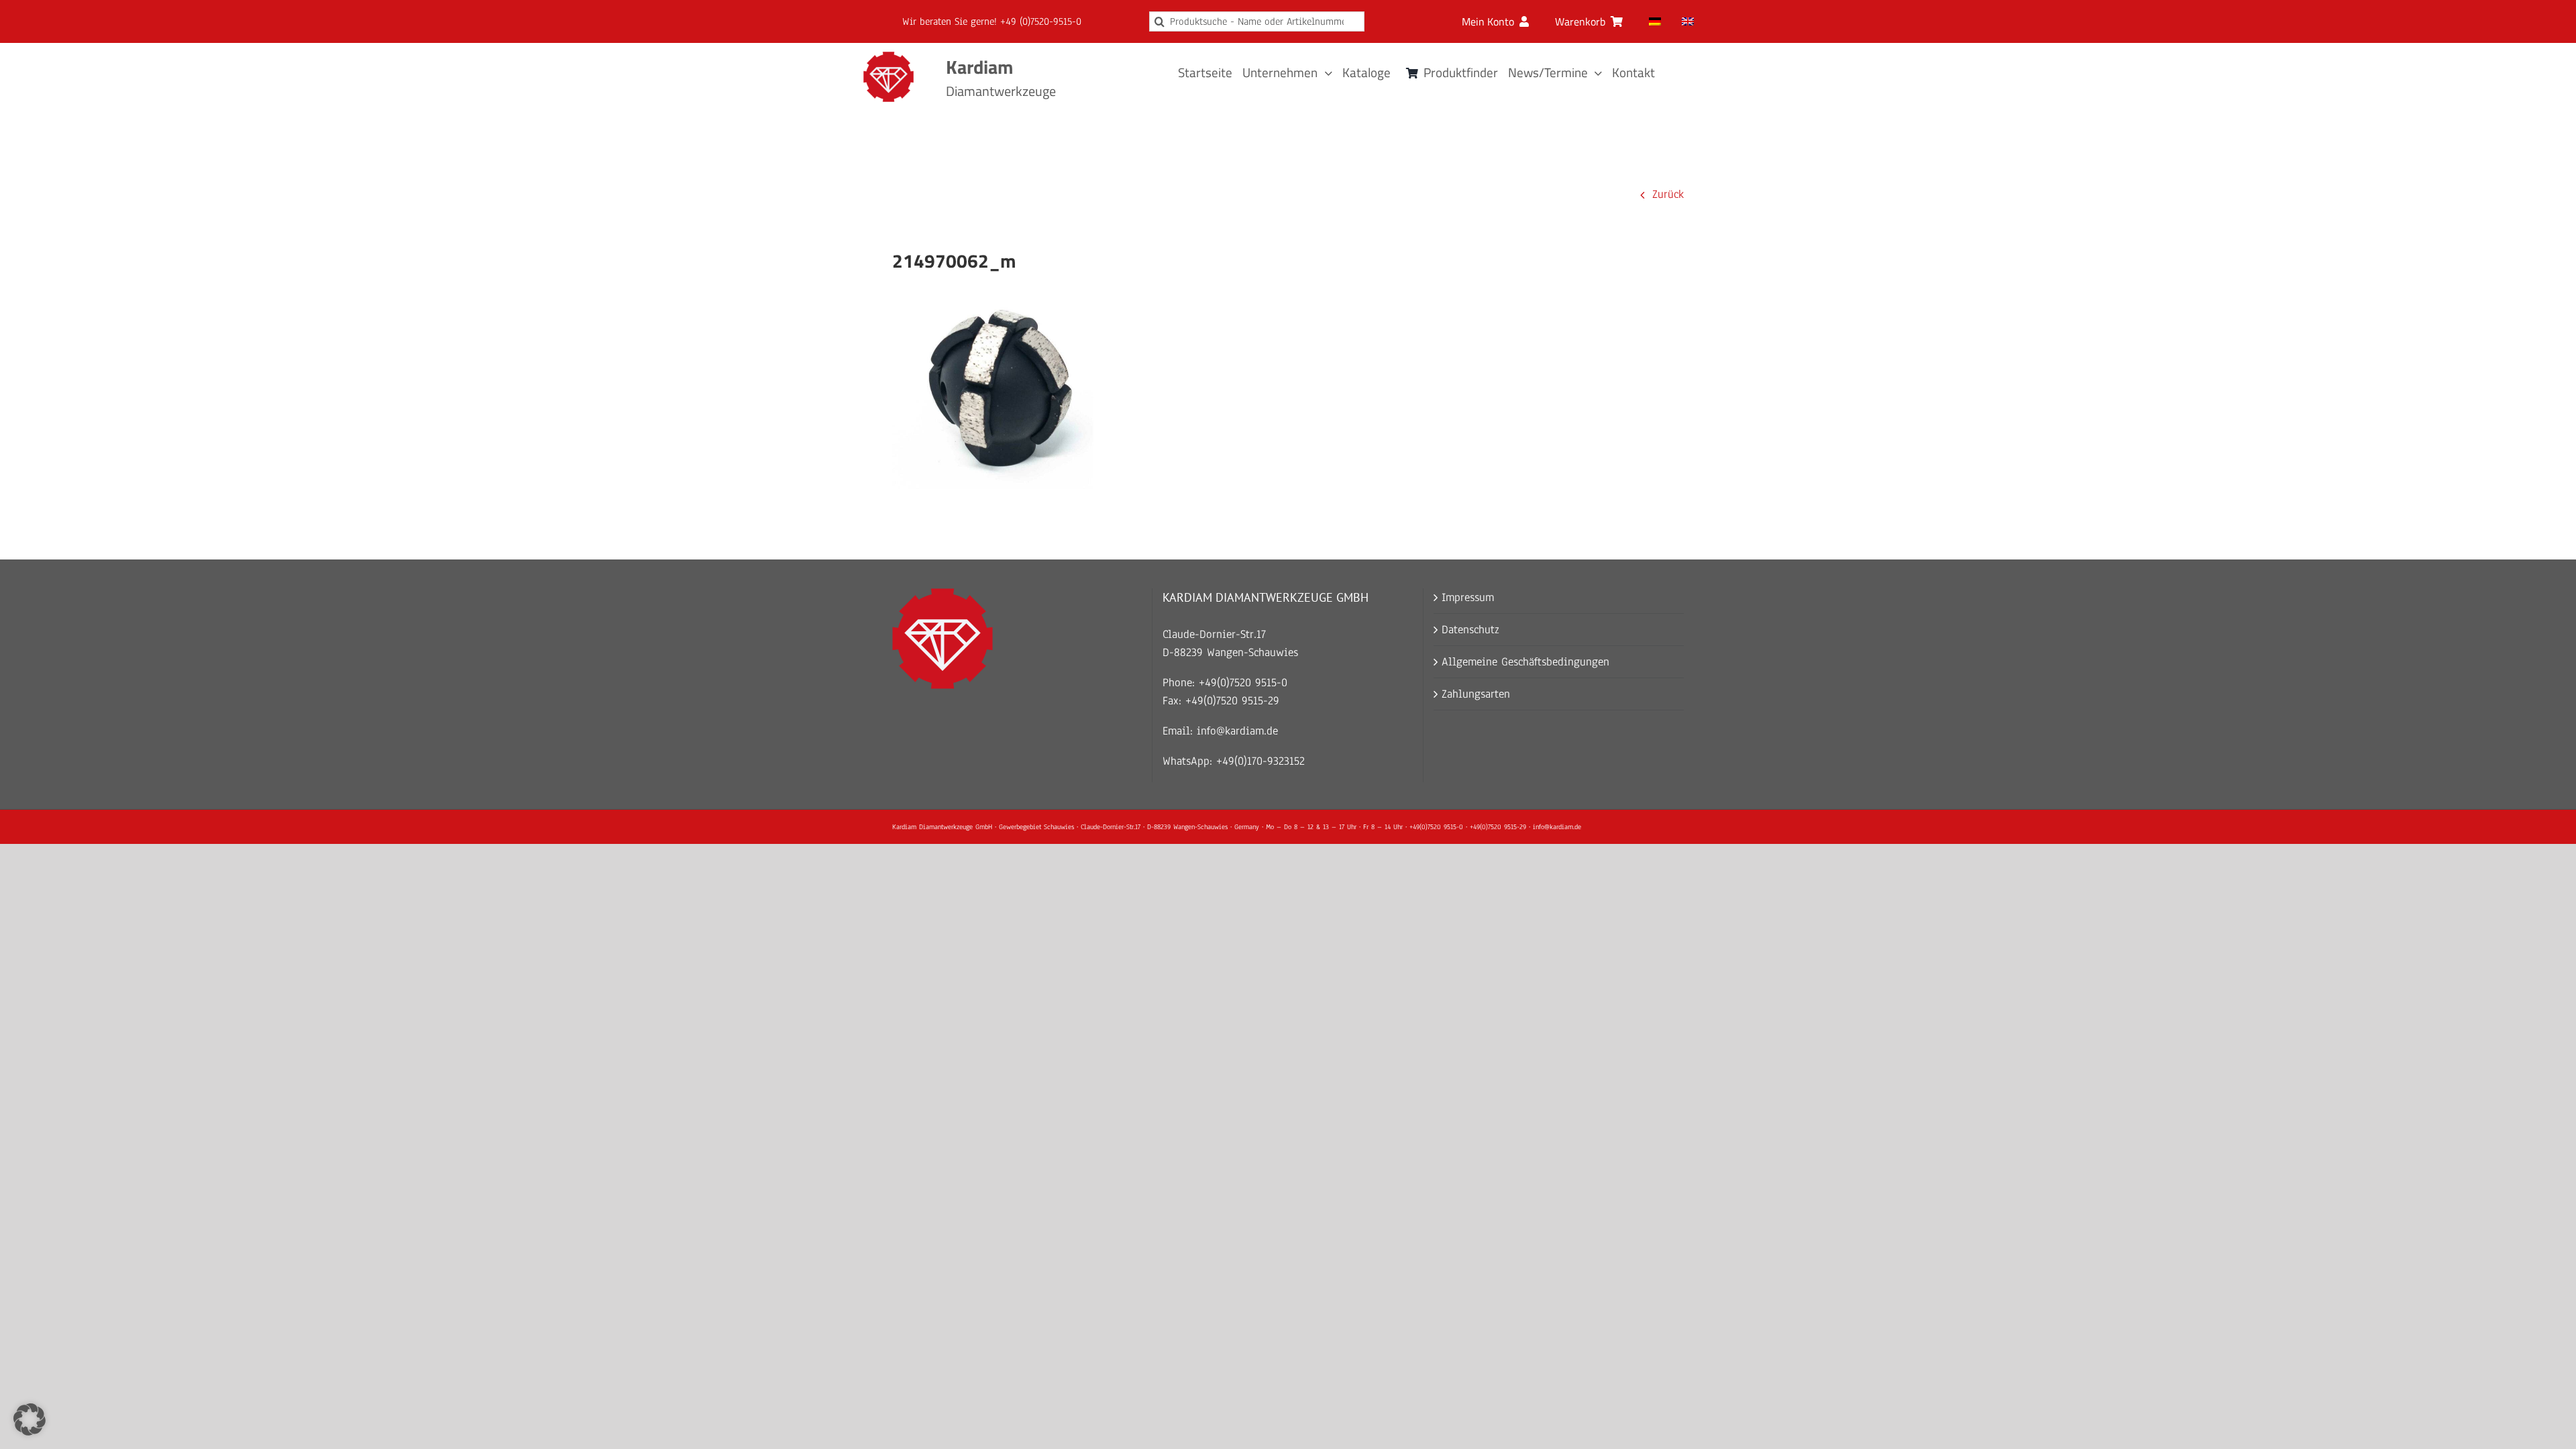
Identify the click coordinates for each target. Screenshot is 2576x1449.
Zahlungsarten (1476, 694)
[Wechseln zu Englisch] (1688, 21)
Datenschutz (1470, 630)
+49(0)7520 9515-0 (1243, 683)
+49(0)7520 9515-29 (1232, 701)
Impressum (1468, 597)
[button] (30, 1419)
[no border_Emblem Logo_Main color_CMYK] (889, 57)
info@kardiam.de (1237, 731)
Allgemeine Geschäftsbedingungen (1525, 662)
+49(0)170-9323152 (1260, 761)
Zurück (1668, 194)
